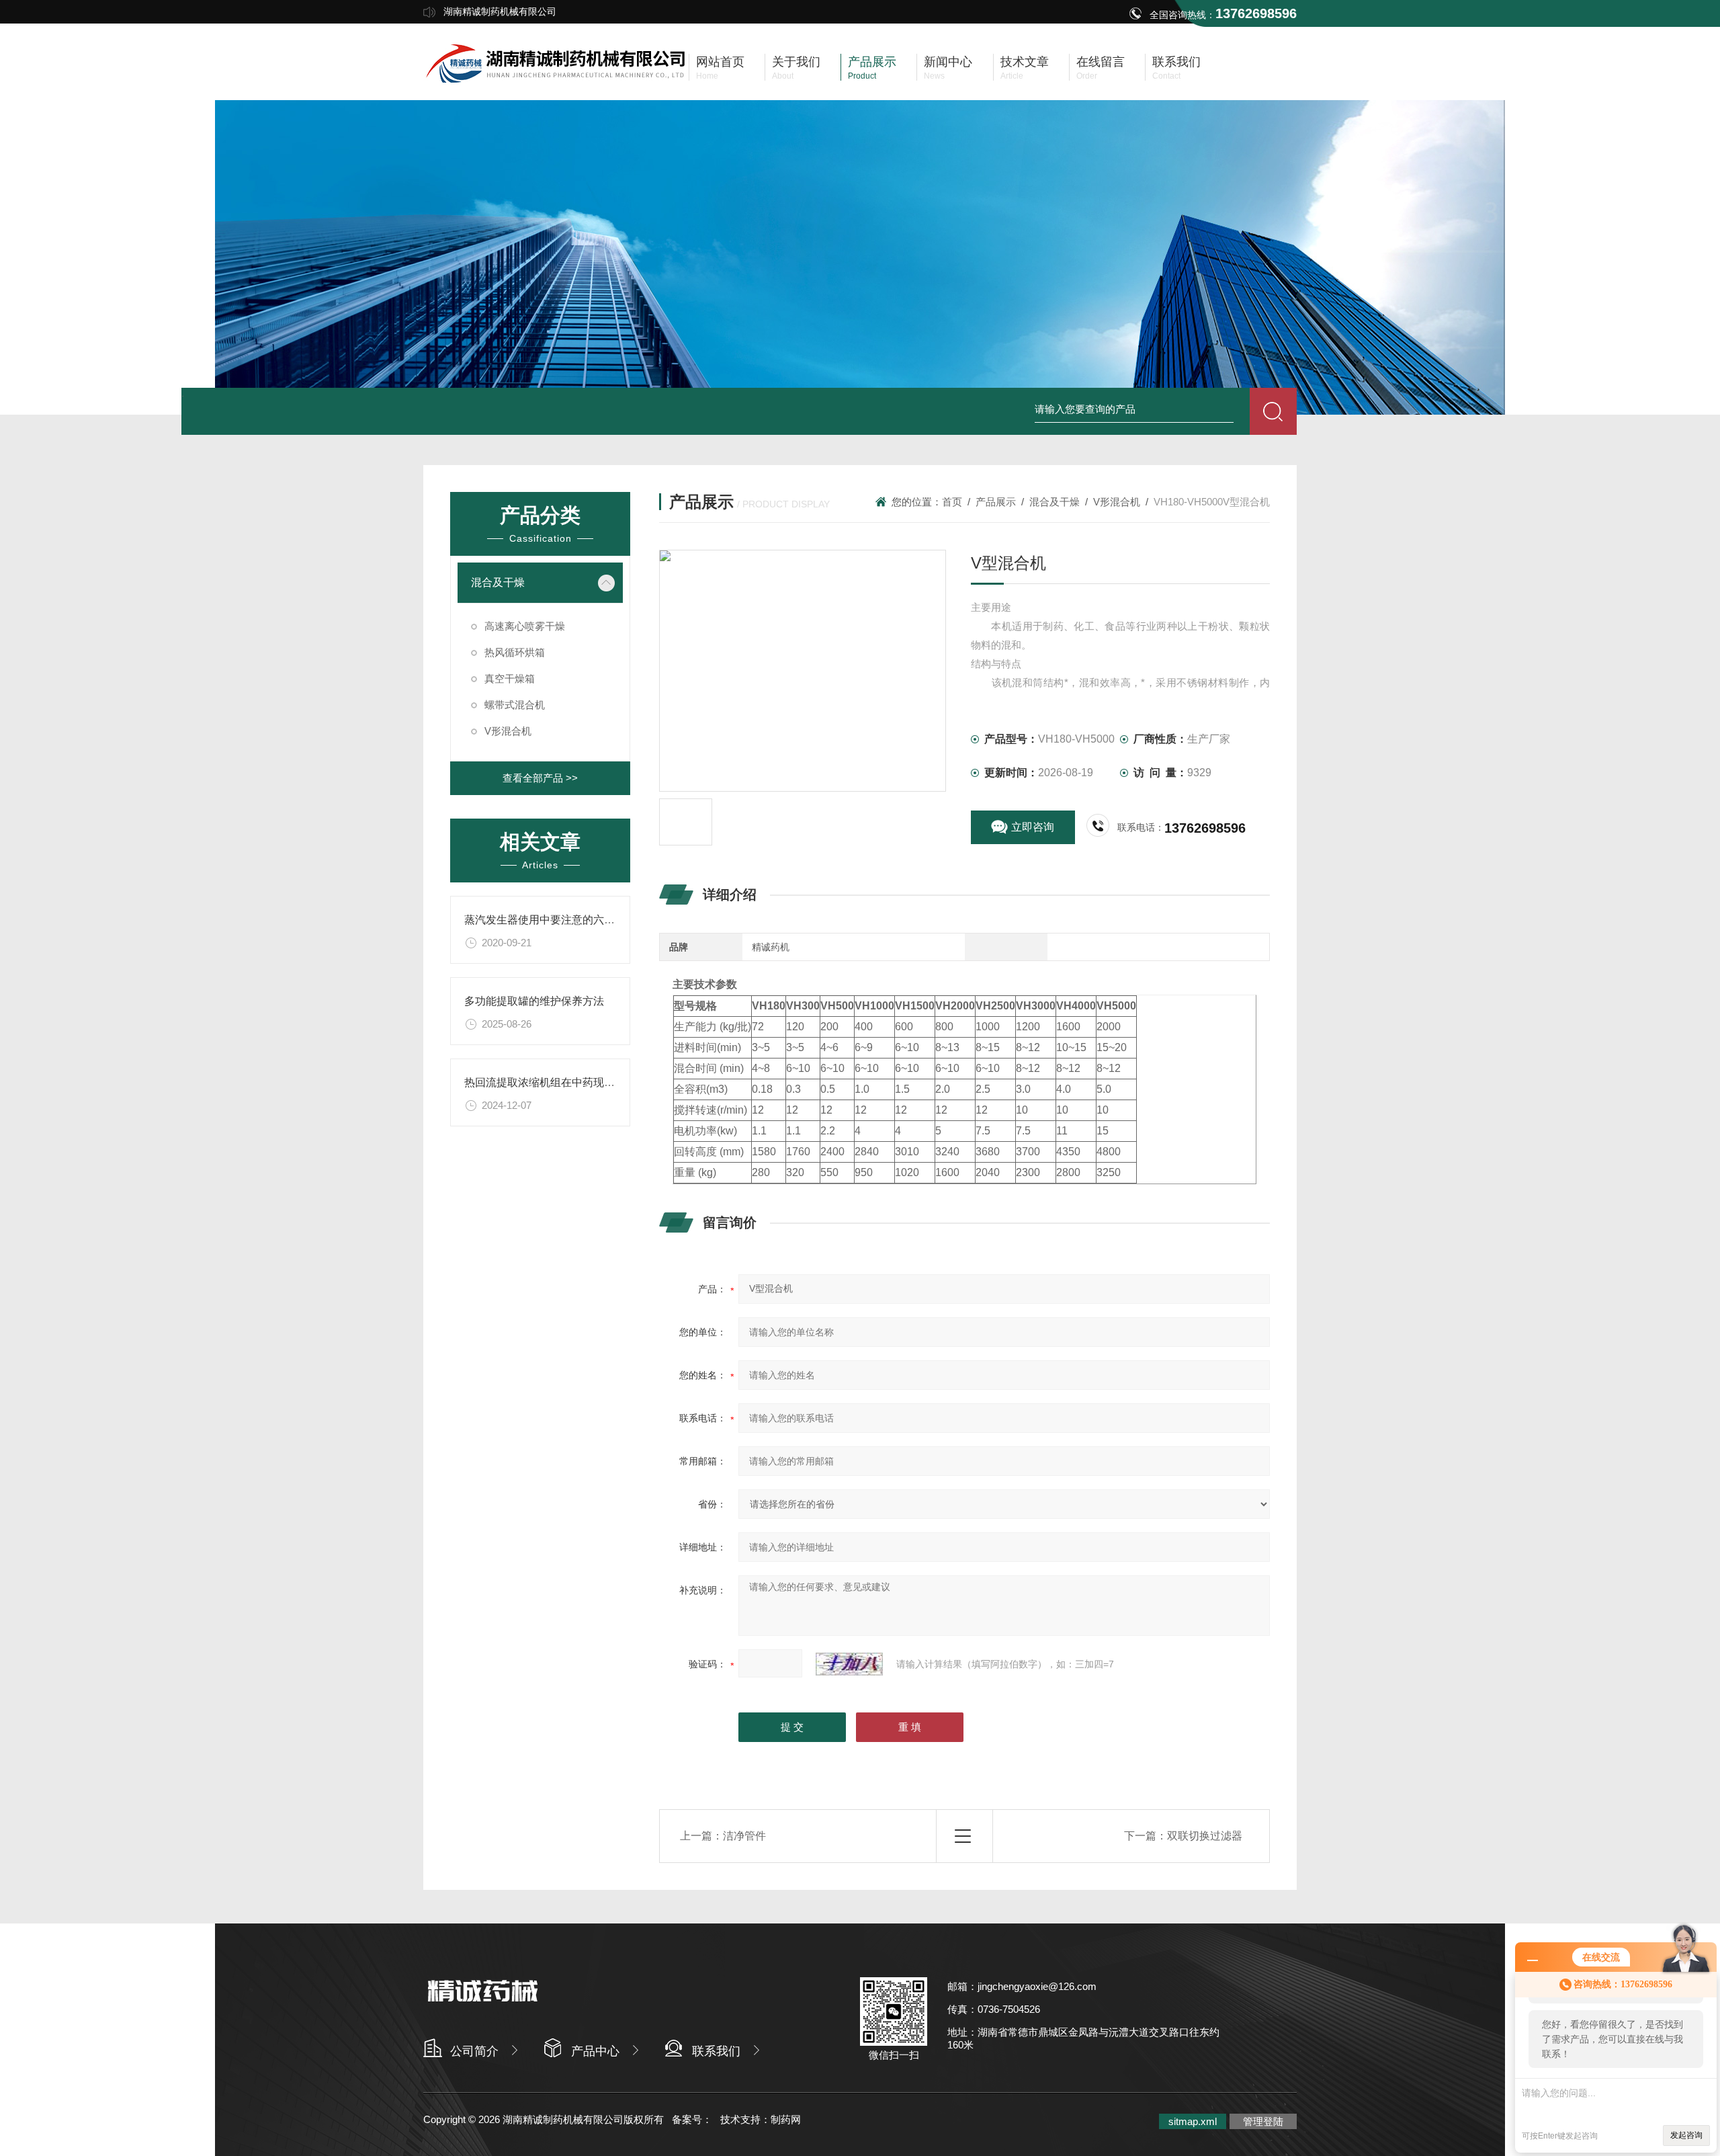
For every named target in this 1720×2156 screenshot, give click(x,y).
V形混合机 (1117, 502)
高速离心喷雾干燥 (525, 626)
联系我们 (716, 2051)
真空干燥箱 (510, 678)
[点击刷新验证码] (849, 1664)
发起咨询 (1686, 2135)
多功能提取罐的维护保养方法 (534, 1001)
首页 (952, 502)
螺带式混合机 (515, 705)
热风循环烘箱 (515, 652)
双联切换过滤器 (1205, 1836)
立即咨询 (1033, 827)
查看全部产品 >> (540, 778)
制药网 (786, 2119)
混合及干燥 (1055, 502)
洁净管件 (744, 1836)
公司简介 (474, 2051)
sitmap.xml (1193, 2121)
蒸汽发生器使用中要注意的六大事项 (550, 920)
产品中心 (595, 2051)
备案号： (692, 2119)
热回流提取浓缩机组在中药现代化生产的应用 (572, 1082)
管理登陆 (1263, 2121)
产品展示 (996, 502)
